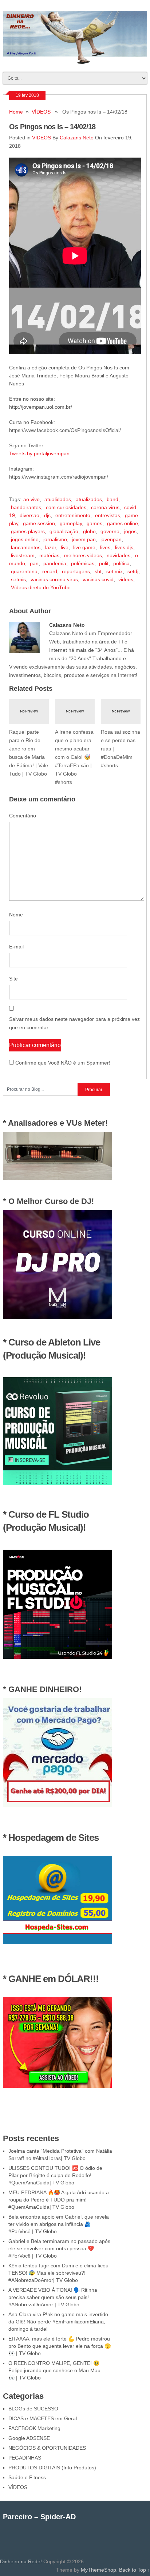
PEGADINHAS (25, 2458)
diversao (29, 515)
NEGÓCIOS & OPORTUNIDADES (47, 2448)
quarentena (24, 571)
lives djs (124, 547)
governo (110, 531)
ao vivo (31, 499)
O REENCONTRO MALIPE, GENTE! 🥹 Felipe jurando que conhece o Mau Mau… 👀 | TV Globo (57, 2370)
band (112, 499)
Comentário (23, 816)
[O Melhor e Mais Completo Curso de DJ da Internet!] (58, 1317)
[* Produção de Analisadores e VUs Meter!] (58, 1178)
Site (13, 979)
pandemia (55, 563)
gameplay (71, 523)
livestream (23, 555)
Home (16, 112)
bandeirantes (26, 507)
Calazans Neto (77, 138)
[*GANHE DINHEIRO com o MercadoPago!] (58, 1806)
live (65, 547)
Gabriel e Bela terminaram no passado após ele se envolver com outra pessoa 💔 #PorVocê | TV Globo (59, 2248)
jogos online (25, 539)
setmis (18, 579)
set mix (115, 571)
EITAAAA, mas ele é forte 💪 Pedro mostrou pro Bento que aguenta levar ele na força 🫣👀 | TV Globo (60, 2346)
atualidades (58, 499)
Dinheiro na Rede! (21, 2561)
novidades (119, 555)
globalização (64, 531)
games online (123, 523)
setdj (133, 571)
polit (104, 563)
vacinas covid (98, 579)
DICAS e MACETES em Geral (43, 2418)
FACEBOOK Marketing (34, 2428)
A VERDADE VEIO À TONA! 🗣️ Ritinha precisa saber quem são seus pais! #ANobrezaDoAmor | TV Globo (53, 2297)
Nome (16, 915)
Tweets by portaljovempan (39, 453)
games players (28, 531)
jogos (130, 531)
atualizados (89, 499)
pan (34, 563)
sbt (98, 571)
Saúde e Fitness (27, 2477)
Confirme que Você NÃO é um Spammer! (62, 1063)
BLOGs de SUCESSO (33, 2409)
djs (47, 515)
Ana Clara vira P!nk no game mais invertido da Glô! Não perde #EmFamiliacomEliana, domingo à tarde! (58, 2322)
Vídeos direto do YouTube (41, 587)
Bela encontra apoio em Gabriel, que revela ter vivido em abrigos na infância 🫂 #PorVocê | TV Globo (59, 2224)
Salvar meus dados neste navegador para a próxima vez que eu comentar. (74, 1023)
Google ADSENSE (29, 2438)
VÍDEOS (41, 112)
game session (39, 523)
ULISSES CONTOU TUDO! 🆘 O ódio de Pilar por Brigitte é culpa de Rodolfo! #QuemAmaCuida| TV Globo (55, 2175)
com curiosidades (66, 507)
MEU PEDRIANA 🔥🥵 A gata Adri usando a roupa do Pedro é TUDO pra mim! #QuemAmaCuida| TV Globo (59, 2200)
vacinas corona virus (54, 579)
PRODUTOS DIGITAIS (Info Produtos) (52, 2468)
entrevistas (108, 515)
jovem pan (84, 539)
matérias (49, 555)
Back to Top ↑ (135, 2570)
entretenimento (73, 515)
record (50, 571)
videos (126, 579)
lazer (51, 547)
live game (84, 547)
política (121, 563)
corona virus (105, 507)
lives (105, 547)
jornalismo (55, 539)
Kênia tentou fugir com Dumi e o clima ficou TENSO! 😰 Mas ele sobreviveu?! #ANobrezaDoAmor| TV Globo (58, 2273)
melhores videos (83, 555)
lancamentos (26, 547)
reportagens (76, 571)
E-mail (16, 947)
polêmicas (83, 563)
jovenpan (111, 539)
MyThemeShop (98, 2570)
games (94, 523)
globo (89, 531)
